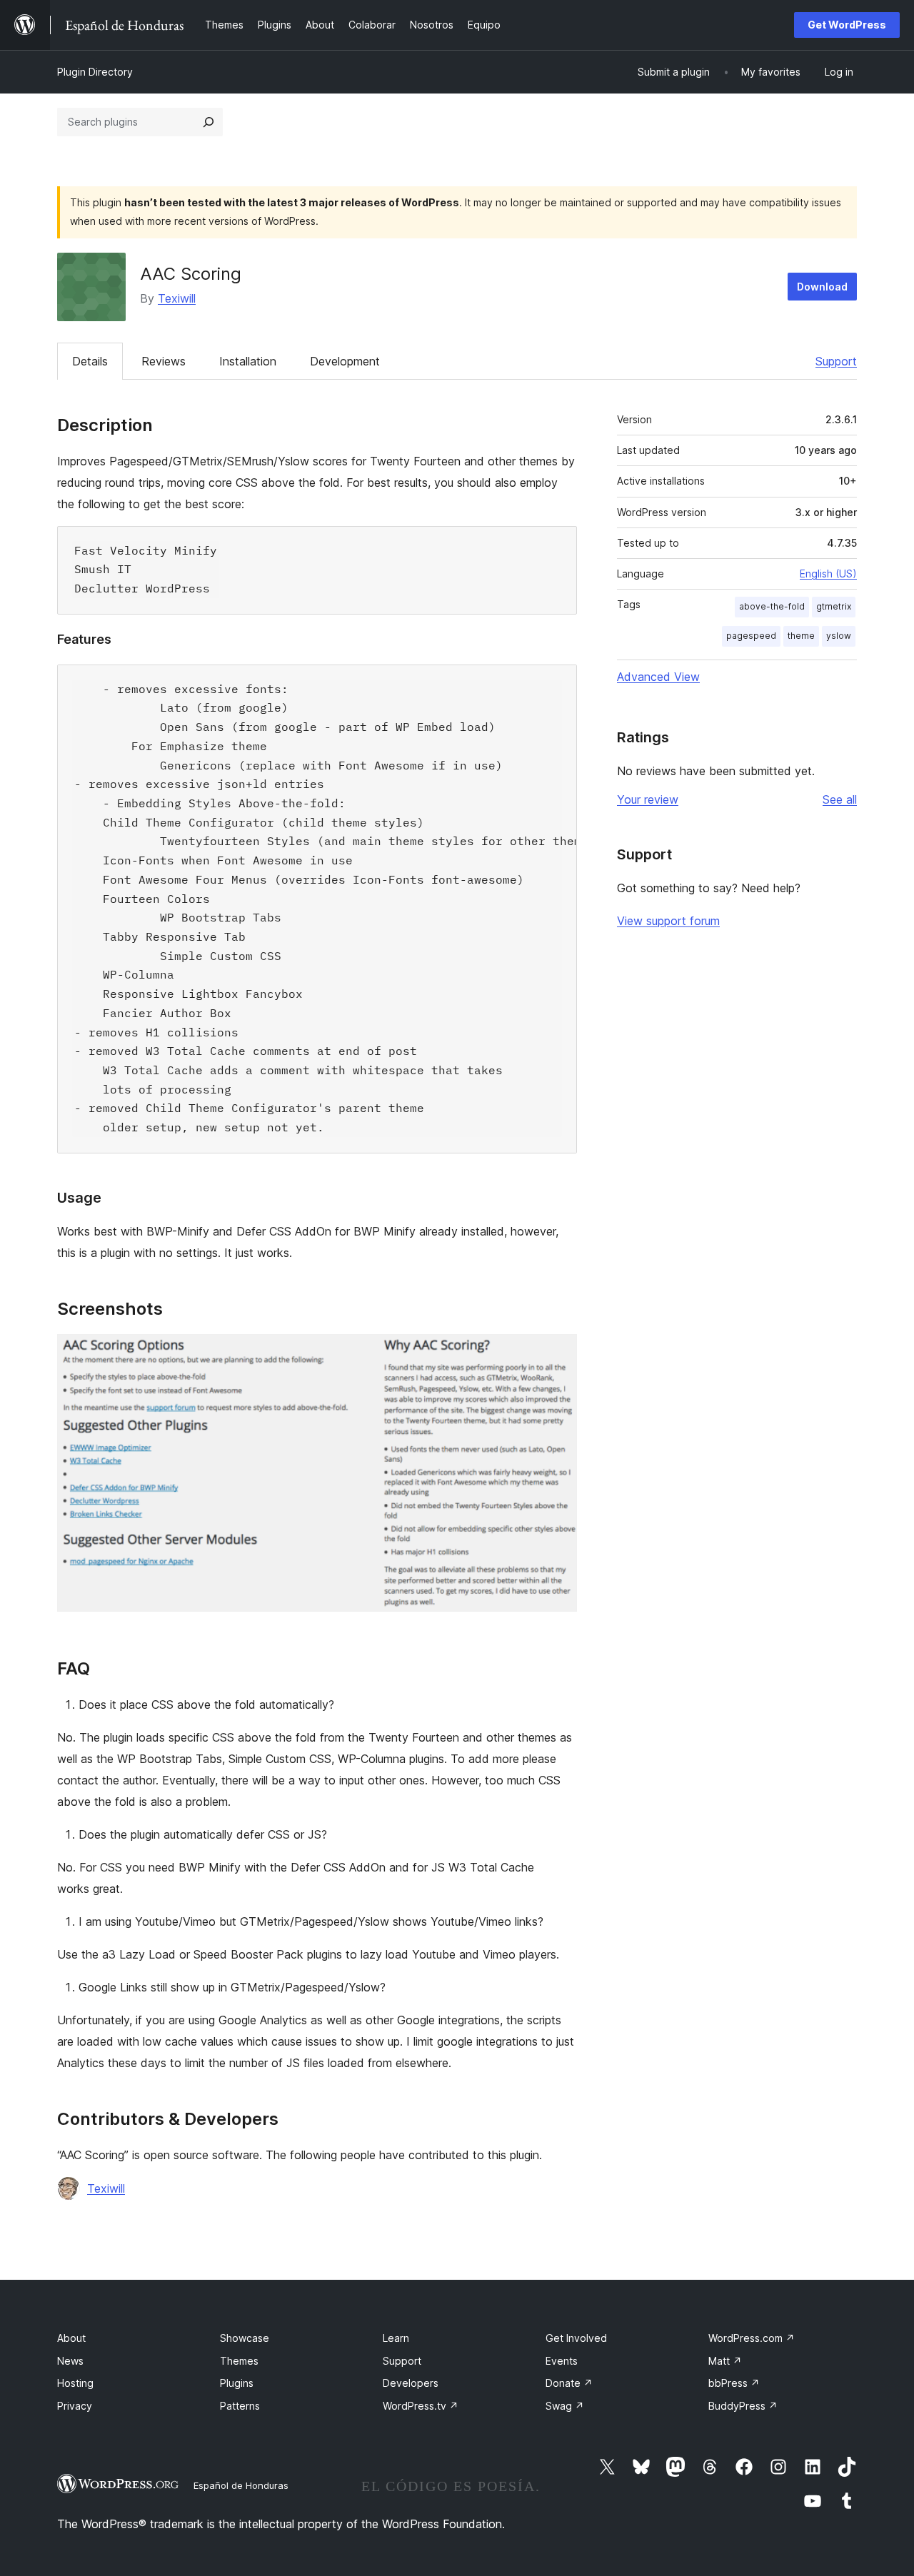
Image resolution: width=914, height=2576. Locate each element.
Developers (411, 2383)
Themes (239, 2361)
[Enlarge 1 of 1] (558, 1353)
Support (836, 361)
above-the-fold (772, 606)
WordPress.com (752, 2338)
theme (801, 636)
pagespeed (751, 636)
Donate (569, 2383)
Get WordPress (847, 25)
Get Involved (576, 2338)
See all (840, 799)
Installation (248, 361)
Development (345, 361)
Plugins (237, 2383)
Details (90, 361)
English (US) (828, 574)
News (70, 2361)
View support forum (668, 921)
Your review (648, 799)
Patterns (240, 2406)
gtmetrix (834, 606)
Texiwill (177, 298)
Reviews (164, 361)
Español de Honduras (241, 2485)
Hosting (75, 2383)
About (71, 2338)
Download (822, 287)
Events (562, 2361)
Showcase (245, 2338)
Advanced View (658, 677)
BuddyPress (743, 2406)
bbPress (734, 2383)
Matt (725, 2361)
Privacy (75, 2406)
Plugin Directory (95, 72)
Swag (565, 2406)
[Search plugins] (209, 122)
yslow (839, 636)
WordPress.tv (421, 2406)
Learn (396, 2338)
